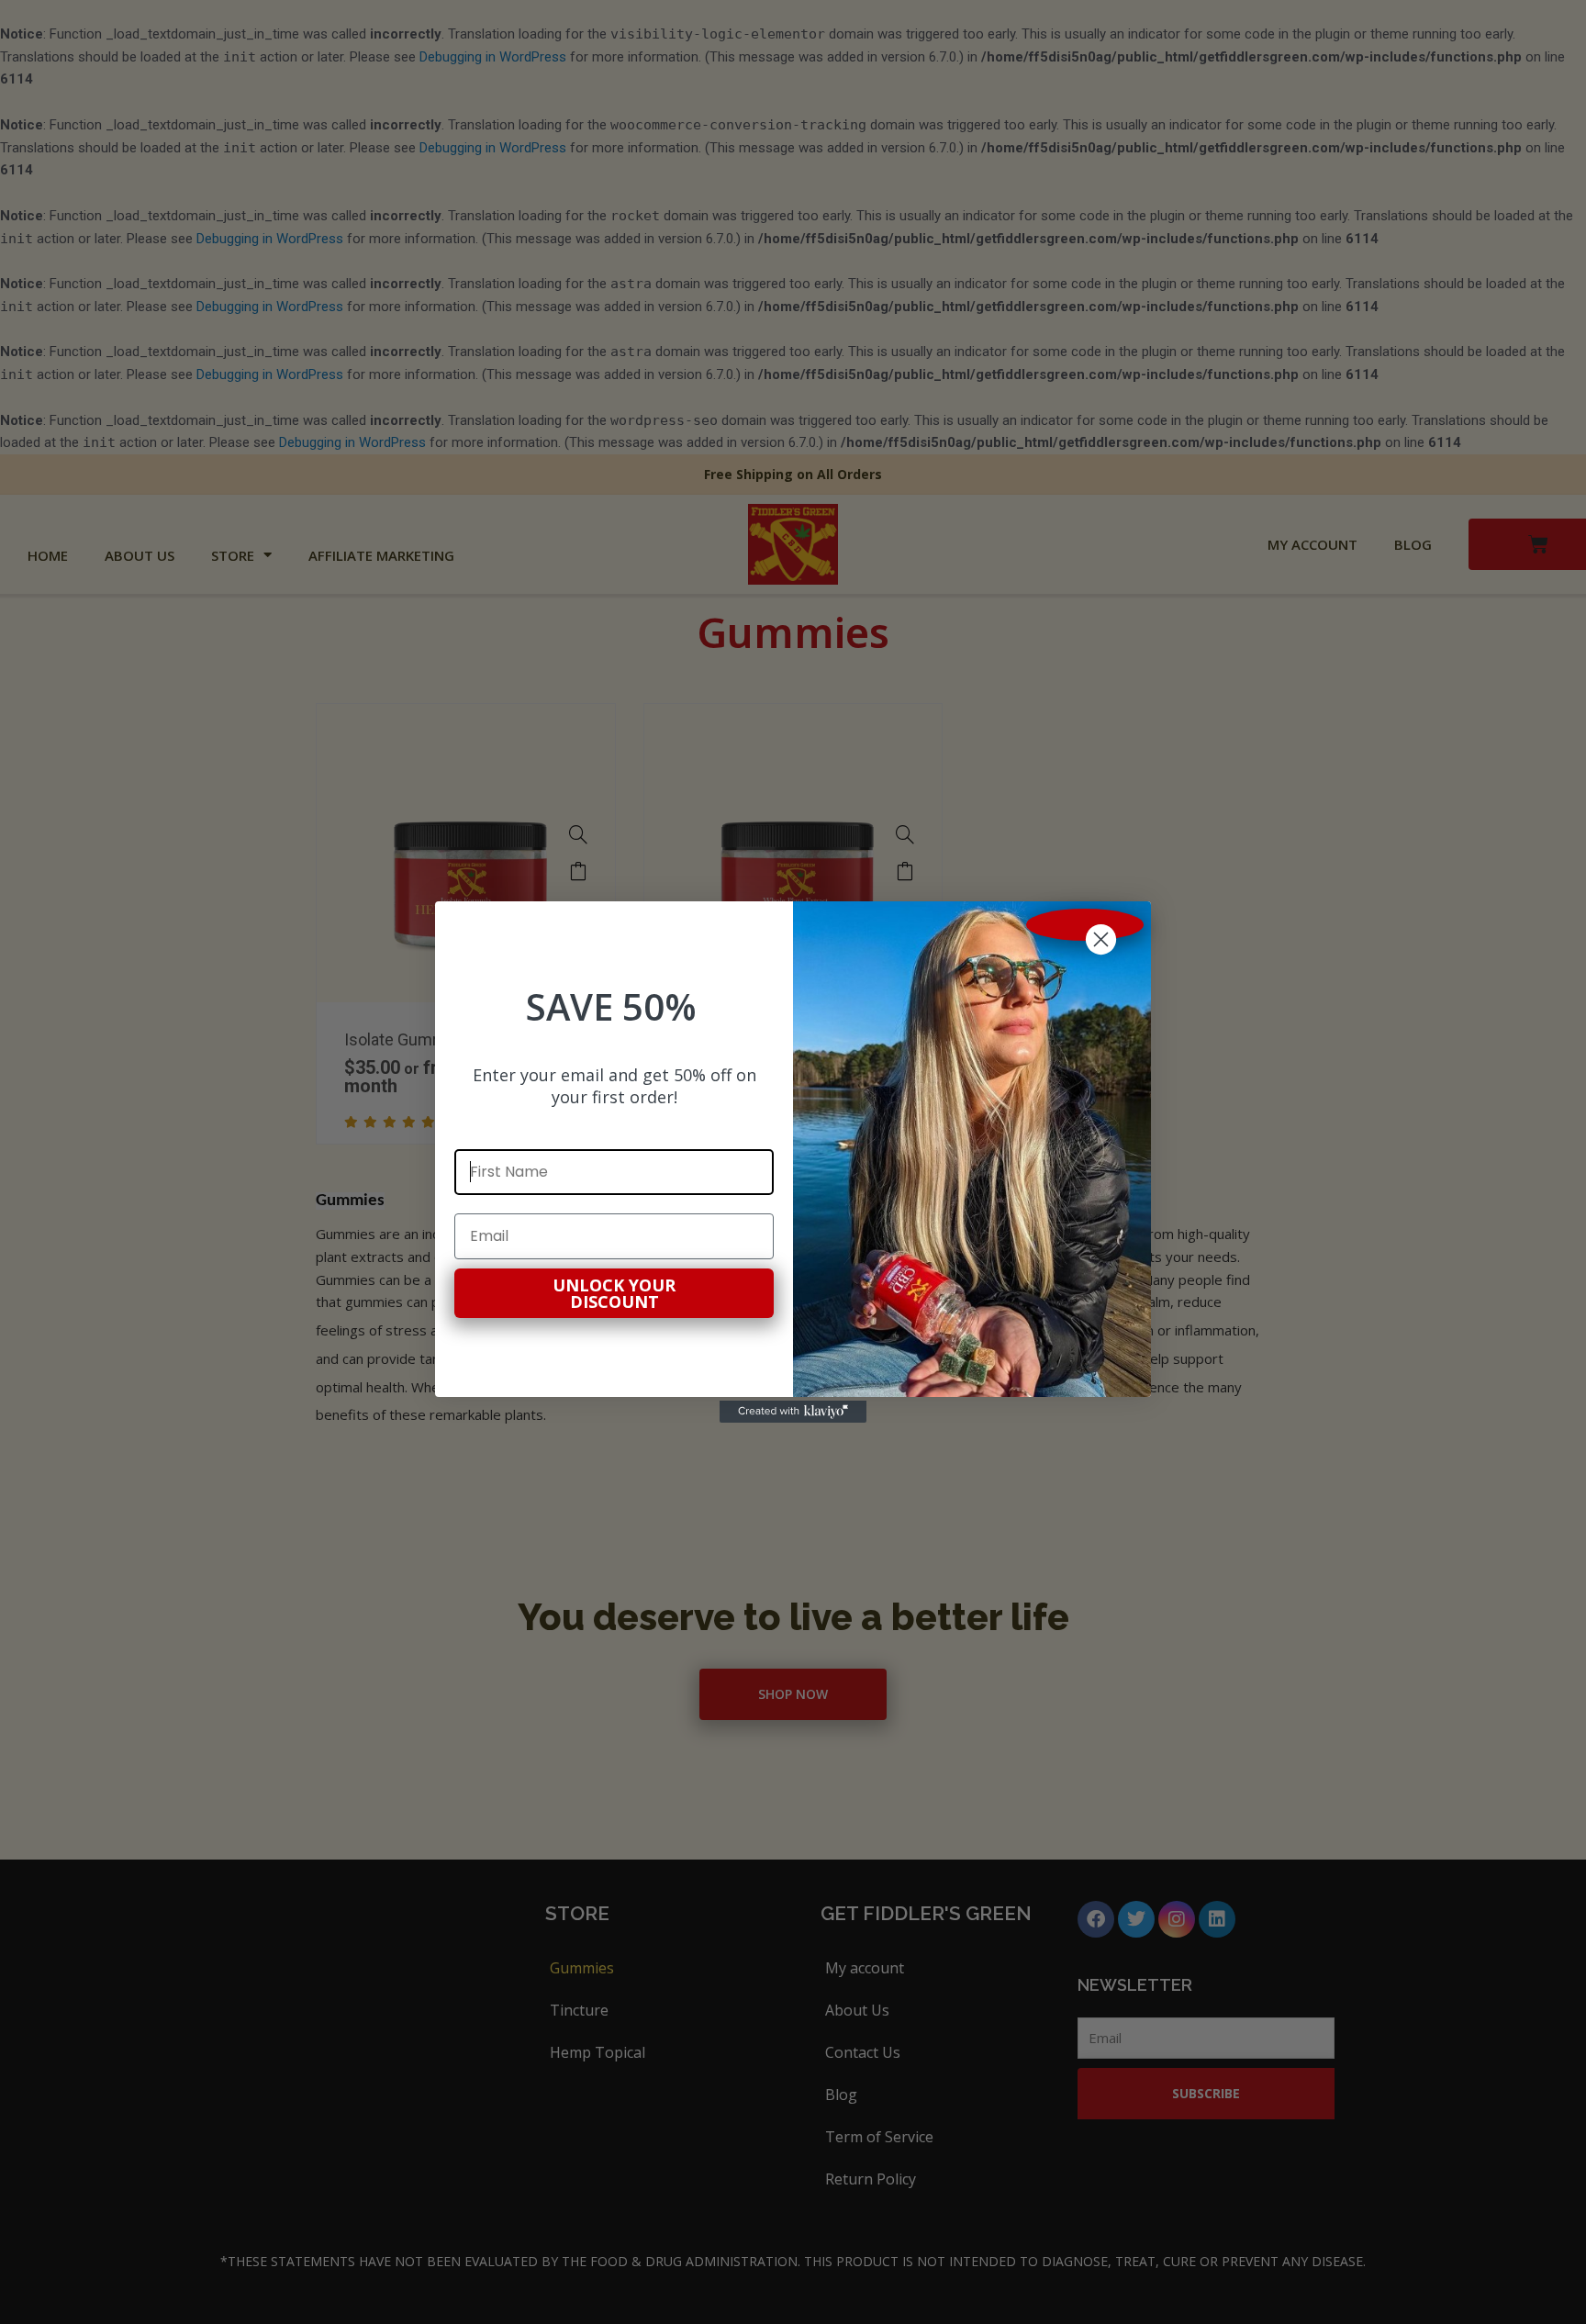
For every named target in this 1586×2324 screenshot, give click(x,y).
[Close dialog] (1085, 925)
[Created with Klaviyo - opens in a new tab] (793, 1412)
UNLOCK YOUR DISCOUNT (614, 1293)
